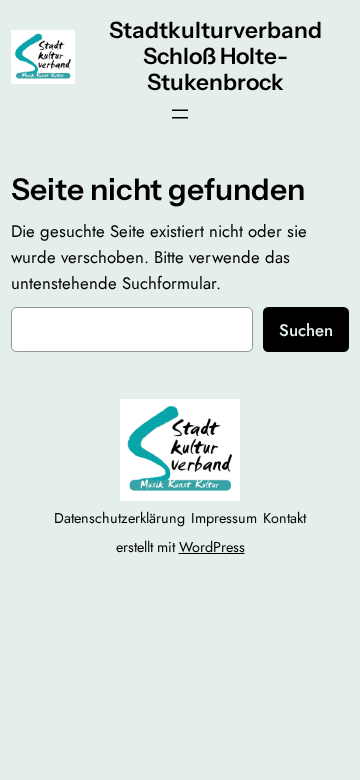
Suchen (306, 330)
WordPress (212, 547)
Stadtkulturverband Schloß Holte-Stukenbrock (215, 56)
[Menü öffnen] (180, 114)
